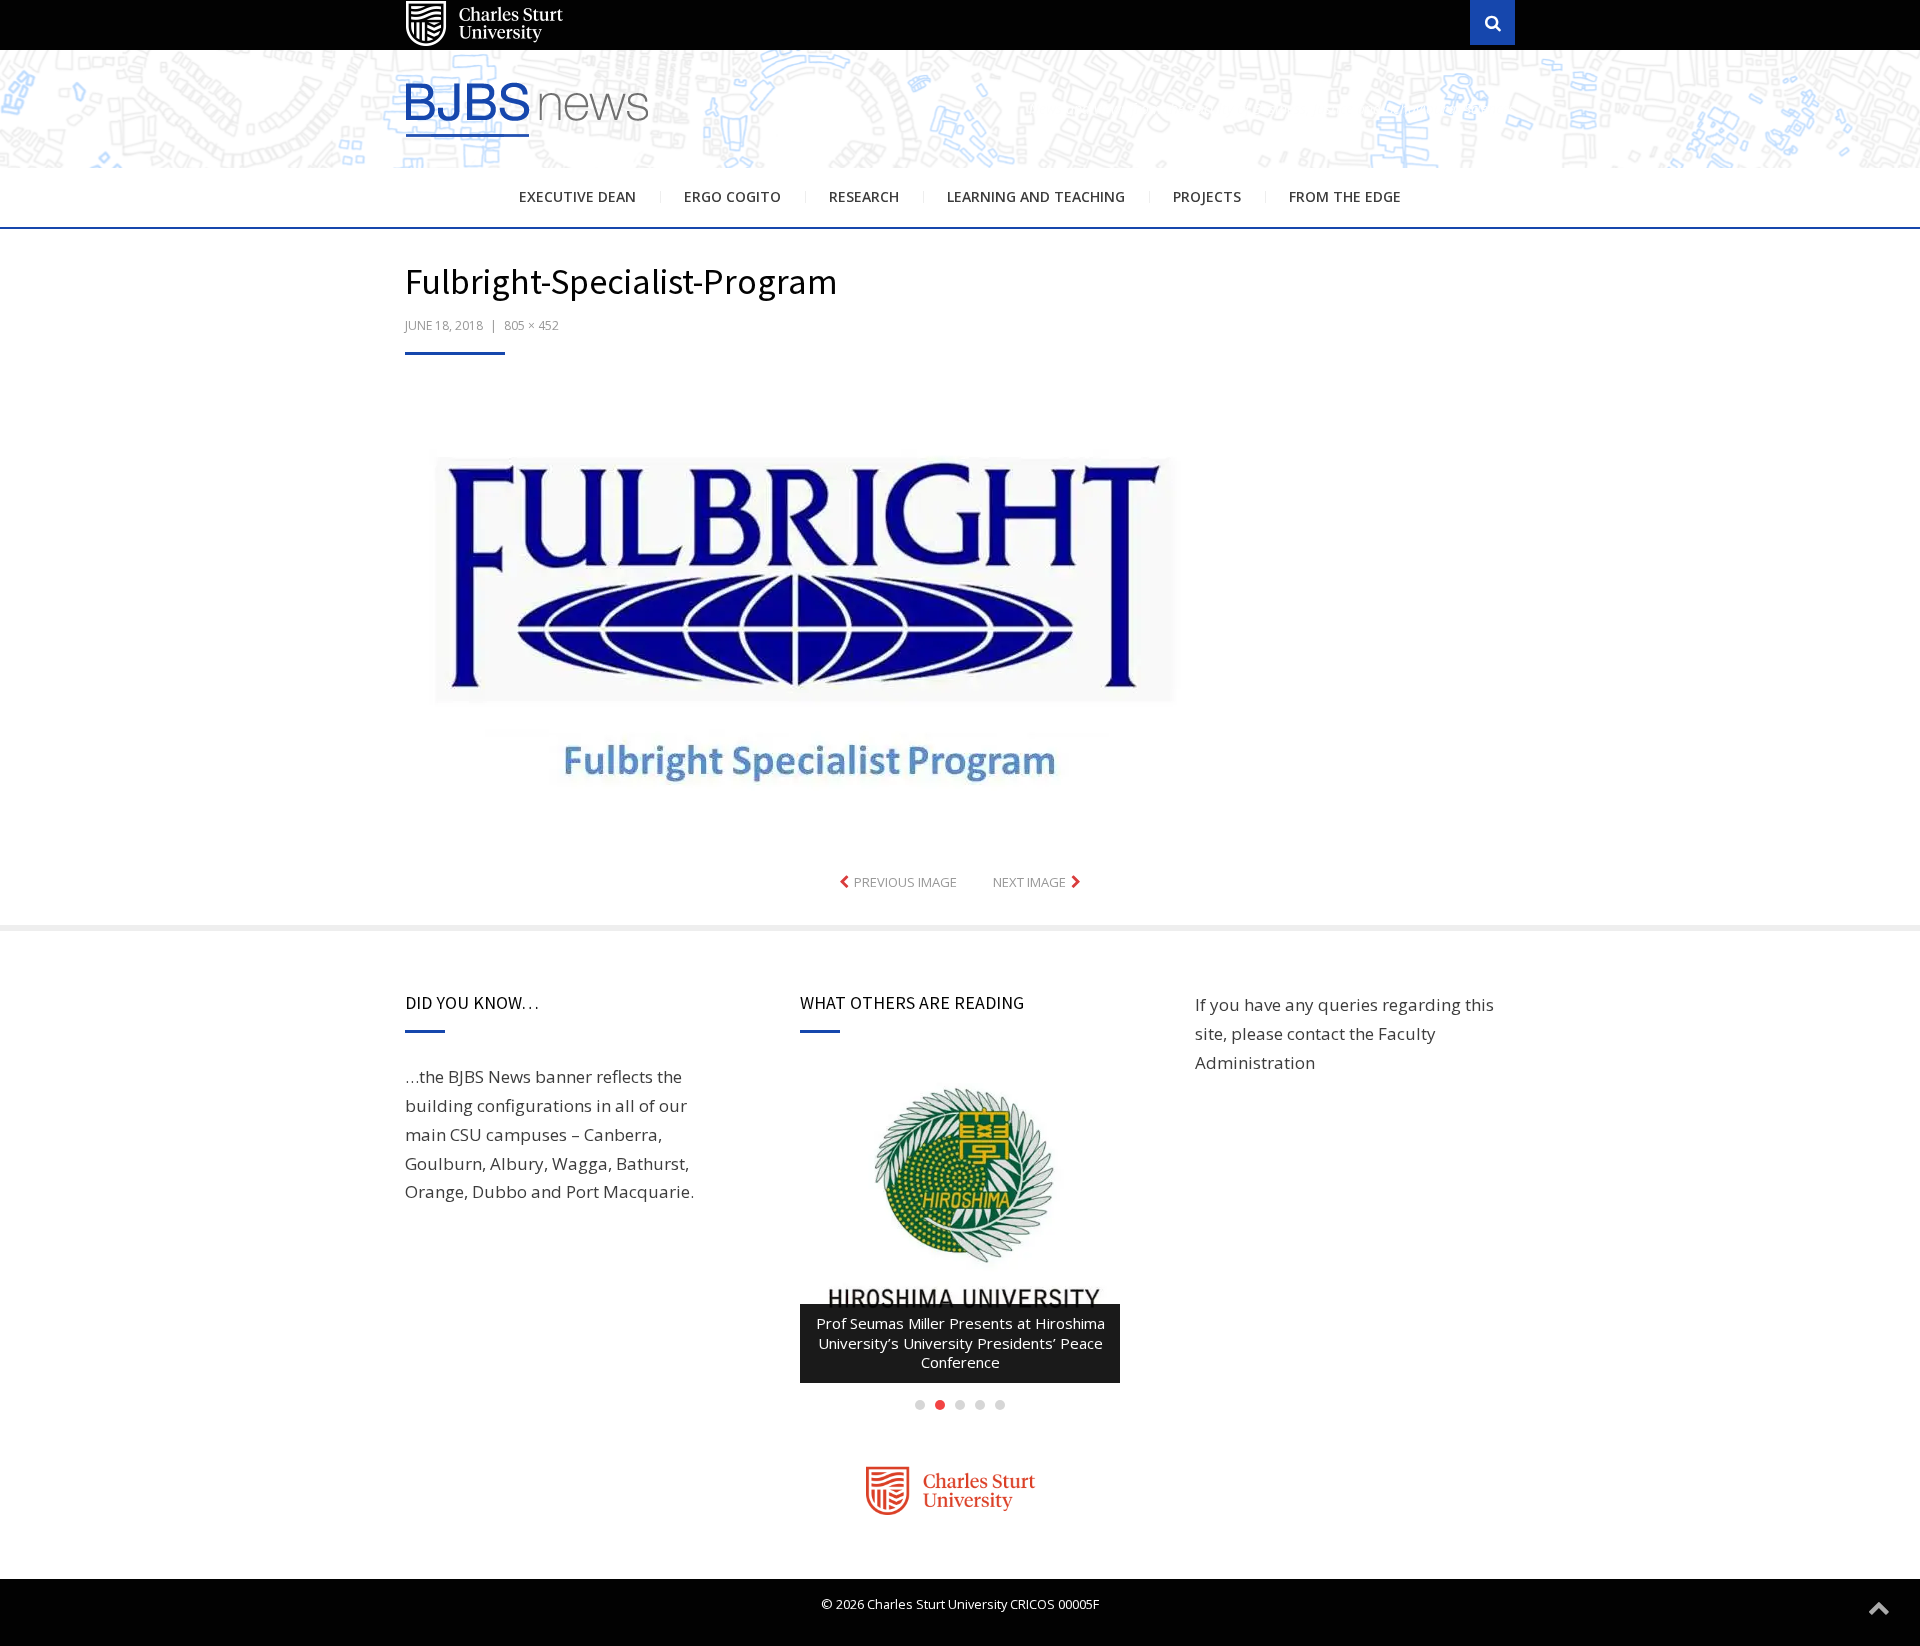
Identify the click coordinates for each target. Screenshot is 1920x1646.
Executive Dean (577, 196)
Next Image (1029, 882)
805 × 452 (531, 325)
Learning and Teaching (1036, 196)
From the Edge (1345, 196)
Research (864, 196)
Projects (1207, 196)
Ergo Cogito (732, 196)
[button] (807, 611)
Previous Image (905, 882)
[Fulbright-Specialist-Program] (807, 608)
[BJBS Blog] (530, 139)
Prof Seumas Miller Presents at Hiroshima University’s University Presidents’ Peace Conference (960, 1342)
